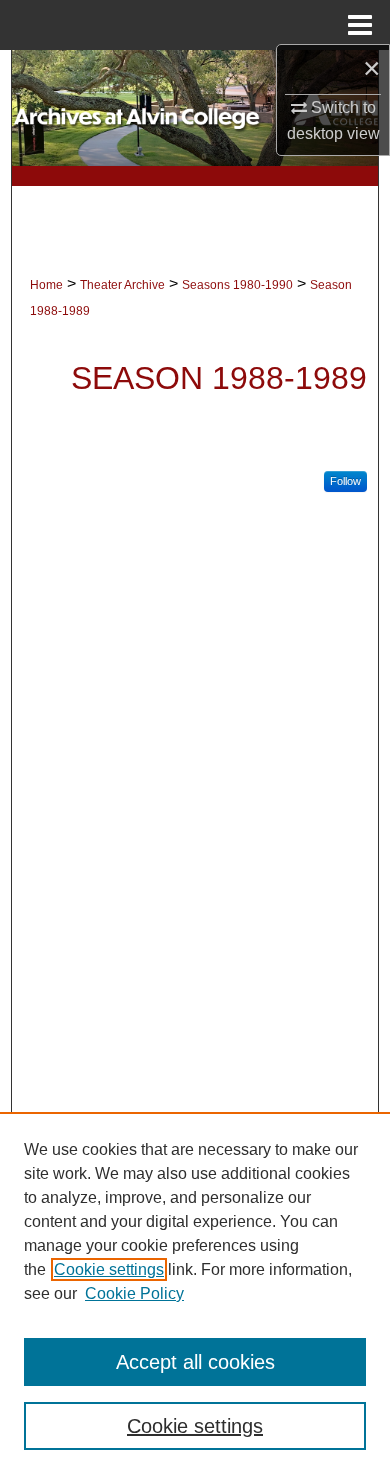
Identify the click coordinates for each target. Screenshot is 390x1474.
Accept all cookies (195, 1362)
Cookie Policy (134, 1293)
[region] (195, 1293)
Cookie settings (109, 1269)
